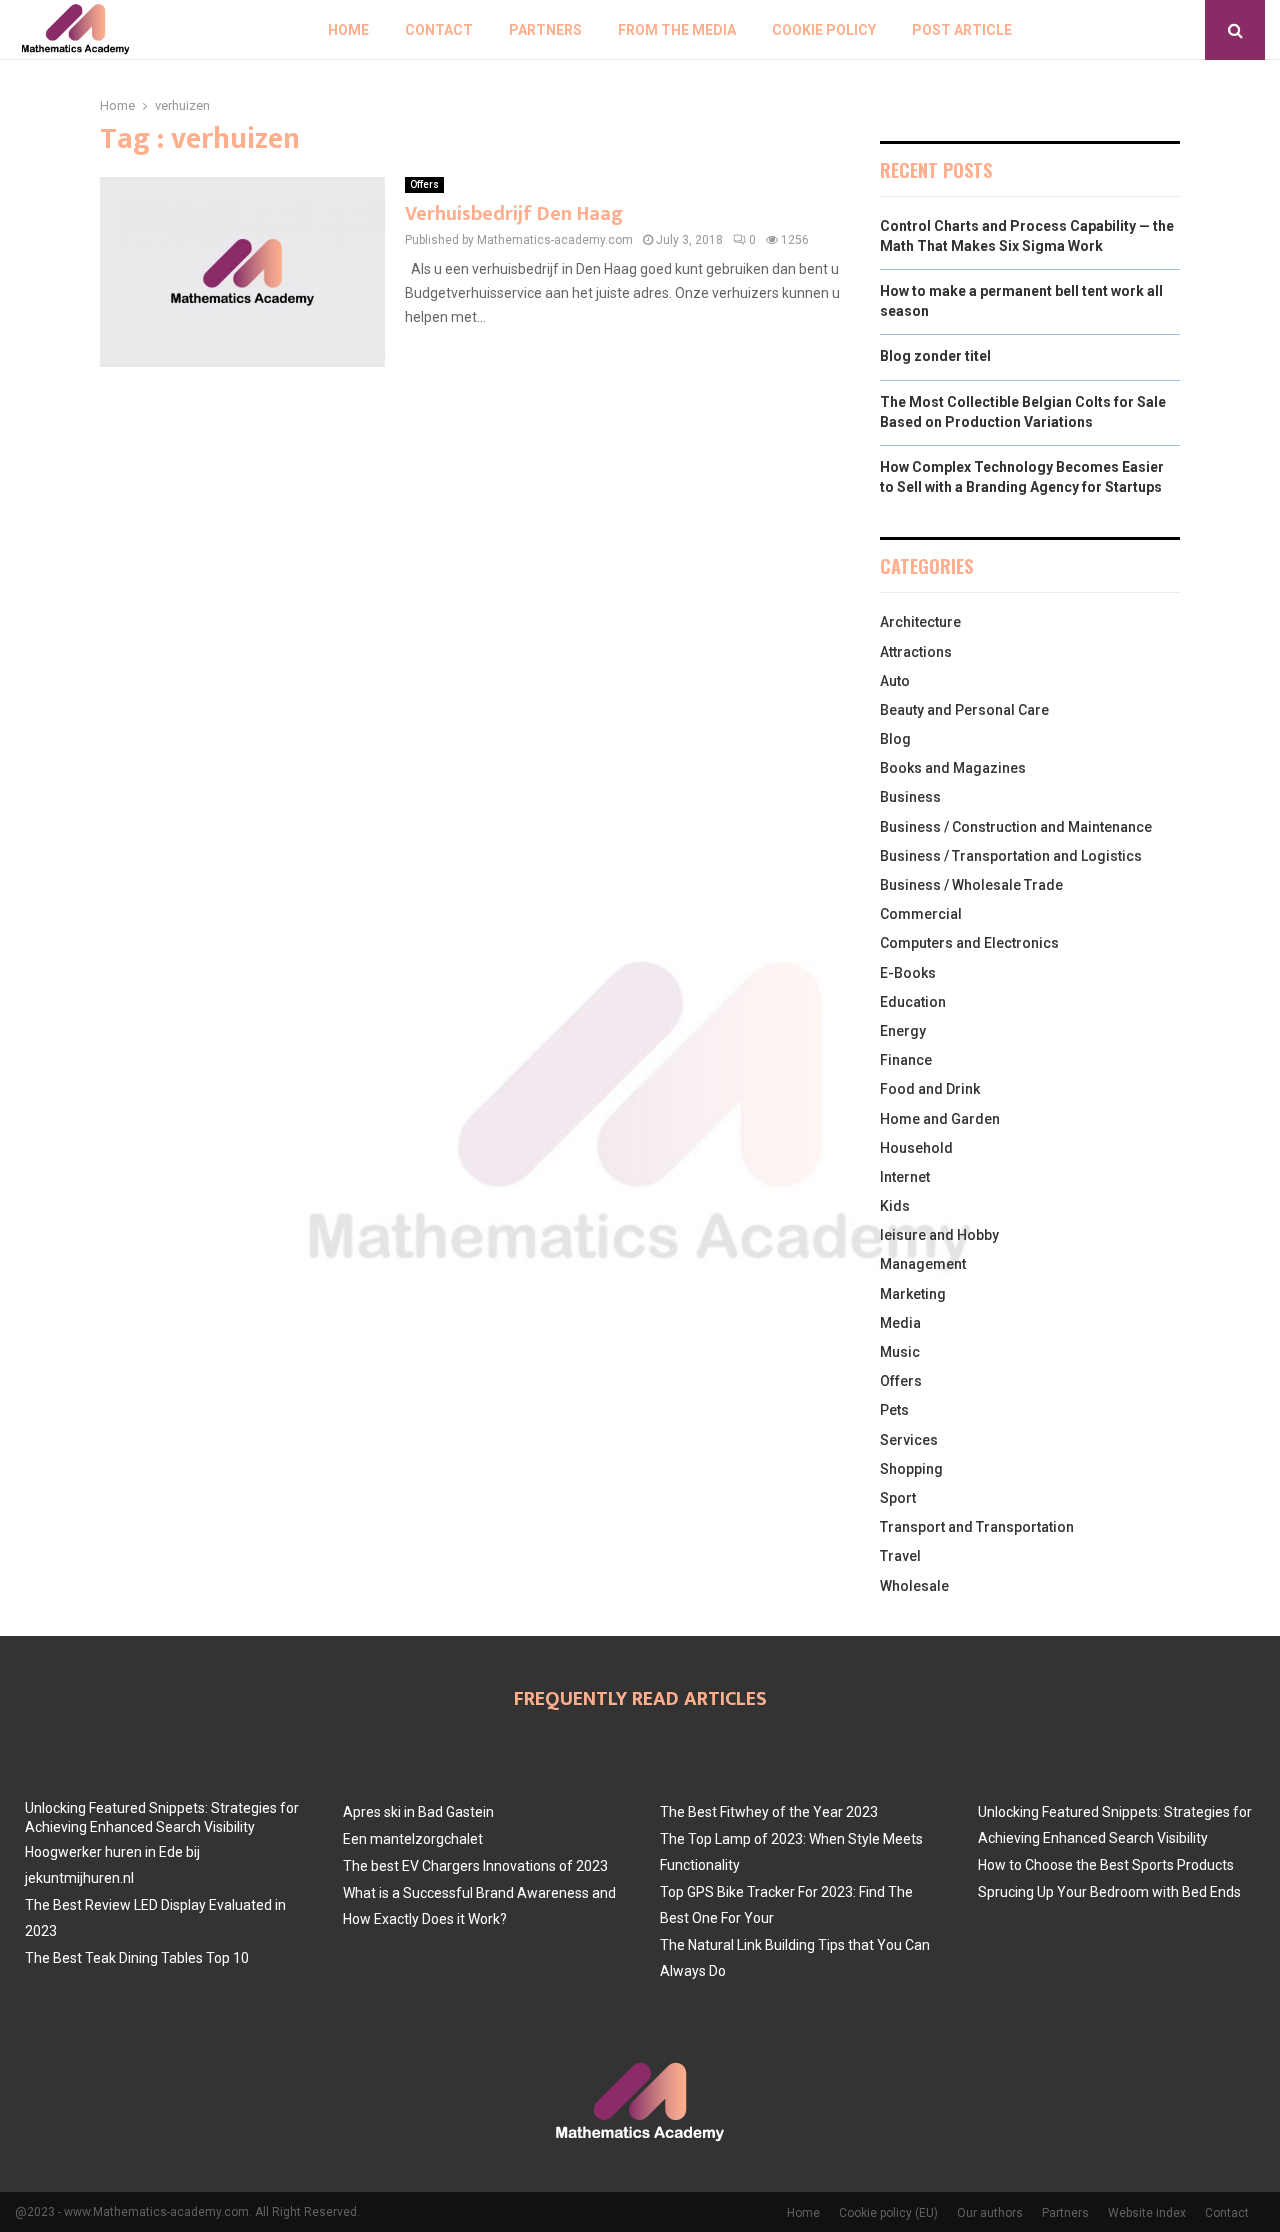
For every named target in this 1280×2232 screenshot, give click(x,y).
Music (900, 1352)
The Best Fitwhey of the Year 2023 (769, 1812)
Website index (1147, 2213)
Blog (895, 739)
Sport (898, 1498)
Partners (545, 30)
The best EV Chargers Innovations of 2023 (475, 1866)
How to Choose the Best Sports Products (1106, 1865)
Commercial (921, 914)
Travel (900, 1556)
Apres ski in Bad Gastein (418, 1812)
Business (910, 797)
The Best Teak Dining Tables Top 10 (137, 1958)
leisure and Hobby (939, 1235)
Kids (895, 1206)
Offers (424, 184)
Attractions (916, 652)
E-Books (908, 973)
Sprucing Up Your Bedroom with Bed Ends (1109, 1892)
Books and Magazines (953, 768)
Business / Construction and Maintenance (1016, 827)
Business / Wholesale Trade (971, 885)
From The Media (677, 30)
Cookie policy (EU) (888, 2213)
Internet (905, 1177)
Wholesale (914, 1586)
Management (923, 1264)
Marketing (913, 1294)
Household (916, 1148)
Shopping (911, 1469)
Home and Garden (940, 1119)
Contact (439, 30)
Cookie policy (824, 30)
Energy (903, 1031)
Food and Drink (930, 1089)
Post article (962, 30)
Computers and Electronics (969, 943)
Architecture (920, 622)
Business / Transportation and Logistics (1011, 856)
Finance (906, 1060)
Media (900, 1323)
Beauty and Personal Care (964, 710)
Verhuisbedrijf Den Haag (514, 214)
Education (913, 1002)
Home (348, 30)
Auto (895, 681)
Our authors (990, 2213)
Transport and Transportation (977, 1527)
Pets (894, 1410)
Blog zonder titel (935, 356)
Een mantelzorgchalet (413, 1839)
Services (909, 1440)
